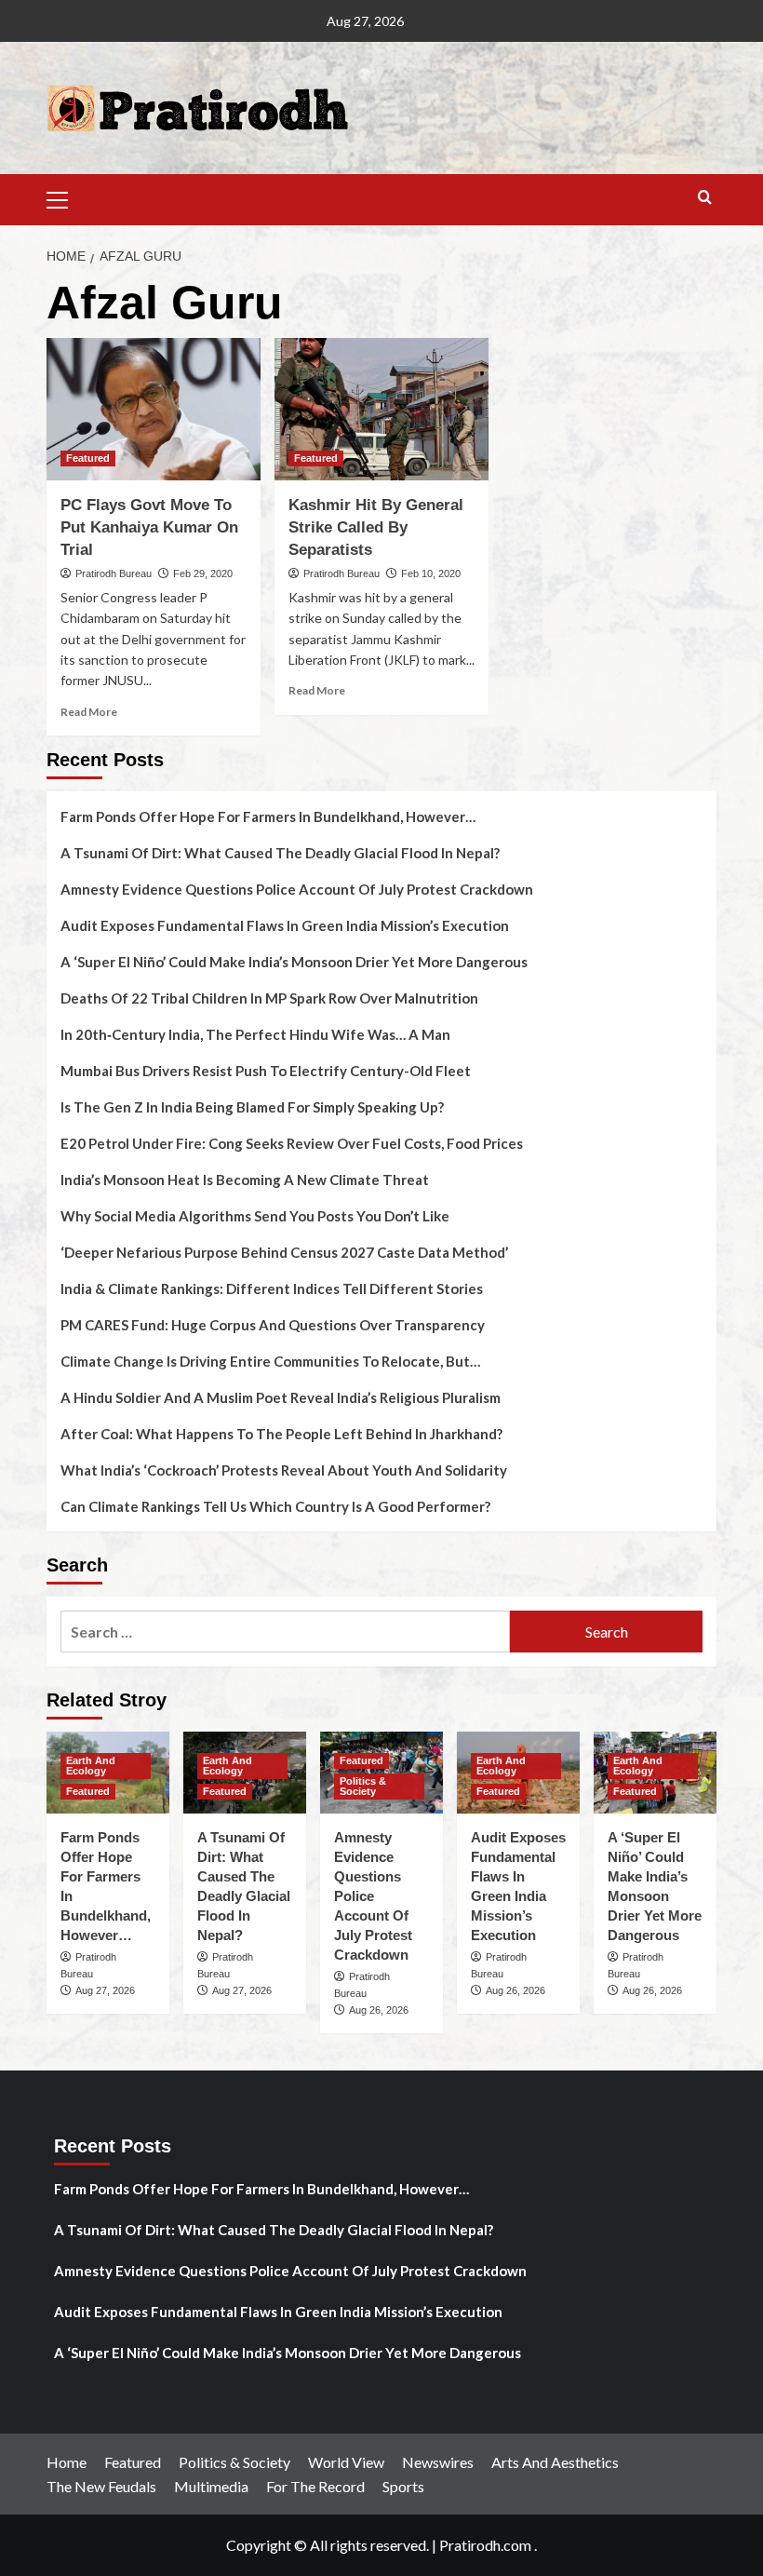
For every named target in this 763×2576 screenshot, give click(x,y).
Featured (88, 458)
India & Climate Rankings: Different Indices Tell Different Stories (272, 1288)
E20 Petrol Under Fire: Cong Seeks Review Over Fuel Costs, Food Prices (292, 1143)
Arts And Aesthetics (555, 2462)
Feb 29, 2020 (203, 573)
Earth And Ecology (91, 1766)
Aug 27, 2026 (105, 1990)
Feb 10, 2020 (431, 573)
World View (346, 2462)
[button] (65, 197)
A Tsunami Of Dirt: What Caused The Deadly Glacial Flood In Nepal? (280, 853)
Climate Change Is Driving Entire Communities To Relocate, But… (270, 1361)
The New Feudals (101, 2486)
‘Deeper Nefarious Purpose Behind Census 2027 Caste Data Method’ (284, 1252)
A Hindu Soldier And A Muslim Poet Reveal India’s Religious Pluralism (281, 1397)
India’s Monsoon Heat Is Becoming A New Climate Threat (245, 1180)
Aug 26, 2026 (379, 2010)
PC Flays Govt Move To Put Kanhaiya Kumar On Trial (149, 527)
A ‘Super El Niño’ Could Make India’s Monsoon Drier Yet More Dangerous (294, 962)
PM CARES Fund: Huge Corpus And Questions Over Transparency (273, 1325)
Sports (403, 2486)
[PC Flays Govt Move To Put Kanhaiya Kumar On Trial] (154, 409)
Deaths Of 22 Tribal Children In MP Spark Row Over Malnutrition (269, 998)
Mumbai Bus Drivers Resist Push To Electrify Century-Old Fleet (266, 1071)
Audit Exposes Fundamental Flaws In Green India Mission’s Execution (285, 925)
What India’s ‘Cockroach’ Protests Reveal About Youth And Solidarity (284, 1470)
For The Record (315, 2486)
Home (67, 2462)
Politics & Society (363, 1786)
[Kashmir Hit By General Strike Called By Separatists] (381, 409)
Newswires (438, 2462)
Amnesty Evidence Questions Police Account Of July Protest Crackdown (297, 889)
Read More (89, 712)
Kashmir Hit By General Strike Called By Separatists (376, 527)
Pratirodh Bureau (114, 573)
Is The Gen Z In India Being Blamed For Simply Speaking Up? (252, 1107)
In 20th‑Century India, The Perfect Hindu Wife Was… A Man (255, 1034)
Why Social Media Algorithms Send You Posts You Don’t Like (255, 1216)
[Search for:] (285, 1632)
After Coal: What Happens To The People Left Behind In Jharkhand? (281, 1434)
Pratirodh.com (485, 2545)
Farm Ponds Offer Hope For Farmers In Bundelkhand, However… (268, 816)
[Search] (705, 198)
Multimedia (211, 2486)
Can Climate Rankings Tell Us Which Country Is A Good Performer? (275, 1506)
